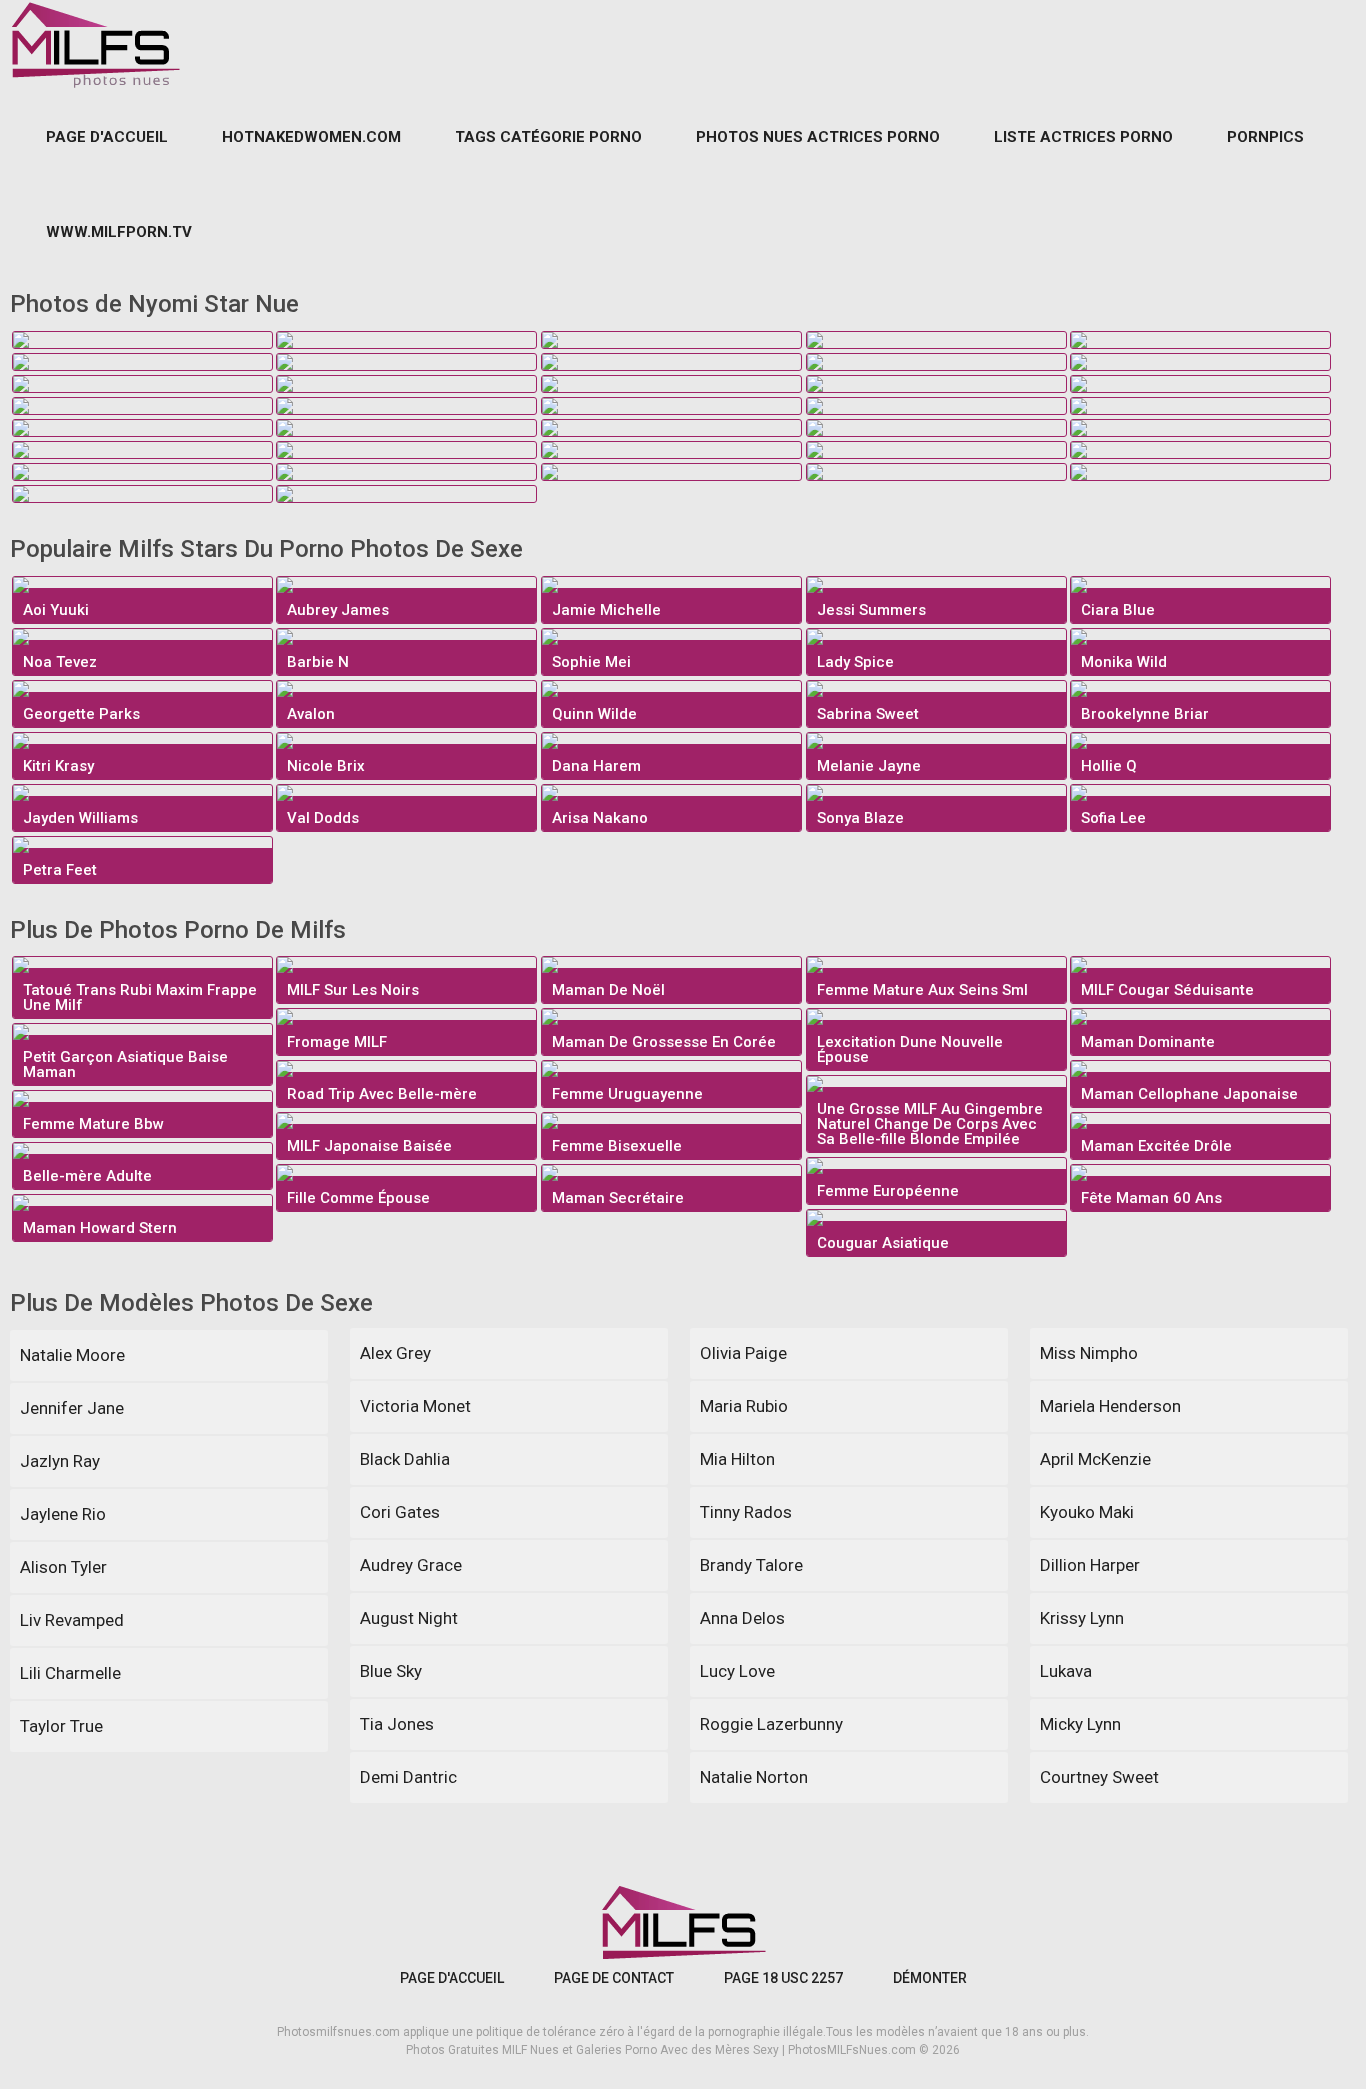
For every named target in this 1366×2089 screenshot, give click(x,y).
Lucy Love (737, 1671)
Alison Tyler (63, 1567)
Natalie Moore (72, 1355)
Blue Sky (391, 1671)
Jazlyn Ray (60, 1461)
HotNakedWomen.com (311, 137)
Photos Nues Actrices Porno (818, 137)
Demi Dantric (408, 1777)
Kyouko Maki (1087, 1512)
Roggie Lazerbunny (771, 1724)
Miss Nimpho (1089, 1353)
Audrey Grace (411, 1565)
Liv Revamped (72, 1620)
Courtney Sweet (1099, 1777)
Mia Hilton (737, 1459)
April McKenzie (1095, 1459)
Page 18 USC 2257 (783, 1978)
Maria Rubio (744, 1406)
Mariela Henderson (1110, 1406)
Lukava (1066, 1671)
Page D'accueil (107, 137)
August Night (409, 1618)
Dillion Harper (1090, 1565)
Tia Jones (397, 1724)
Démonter (930, 1978)
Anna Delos (742, 1618)
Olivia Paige (743, 1353)
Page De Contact (614, 1978)
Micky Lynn (1080, 1724)
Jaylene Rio (63, 1514)
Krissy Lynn (1082, 1618)
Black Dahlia (405, 1459)
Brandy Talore (751, 1565)
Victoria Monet (415, 1406)
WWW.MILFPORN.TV (119, 232)
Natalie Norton (754, 1777)
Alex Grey (395, 1353)
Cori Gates (400, 1512)
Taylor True (61, 1726)
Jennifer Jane (72, 1408)
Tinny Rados (746, 1512)
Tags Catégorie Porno (548, 137)
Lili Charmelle (70, 1673)
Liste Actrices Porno (1083, 137)
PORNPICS (1265, 137)
